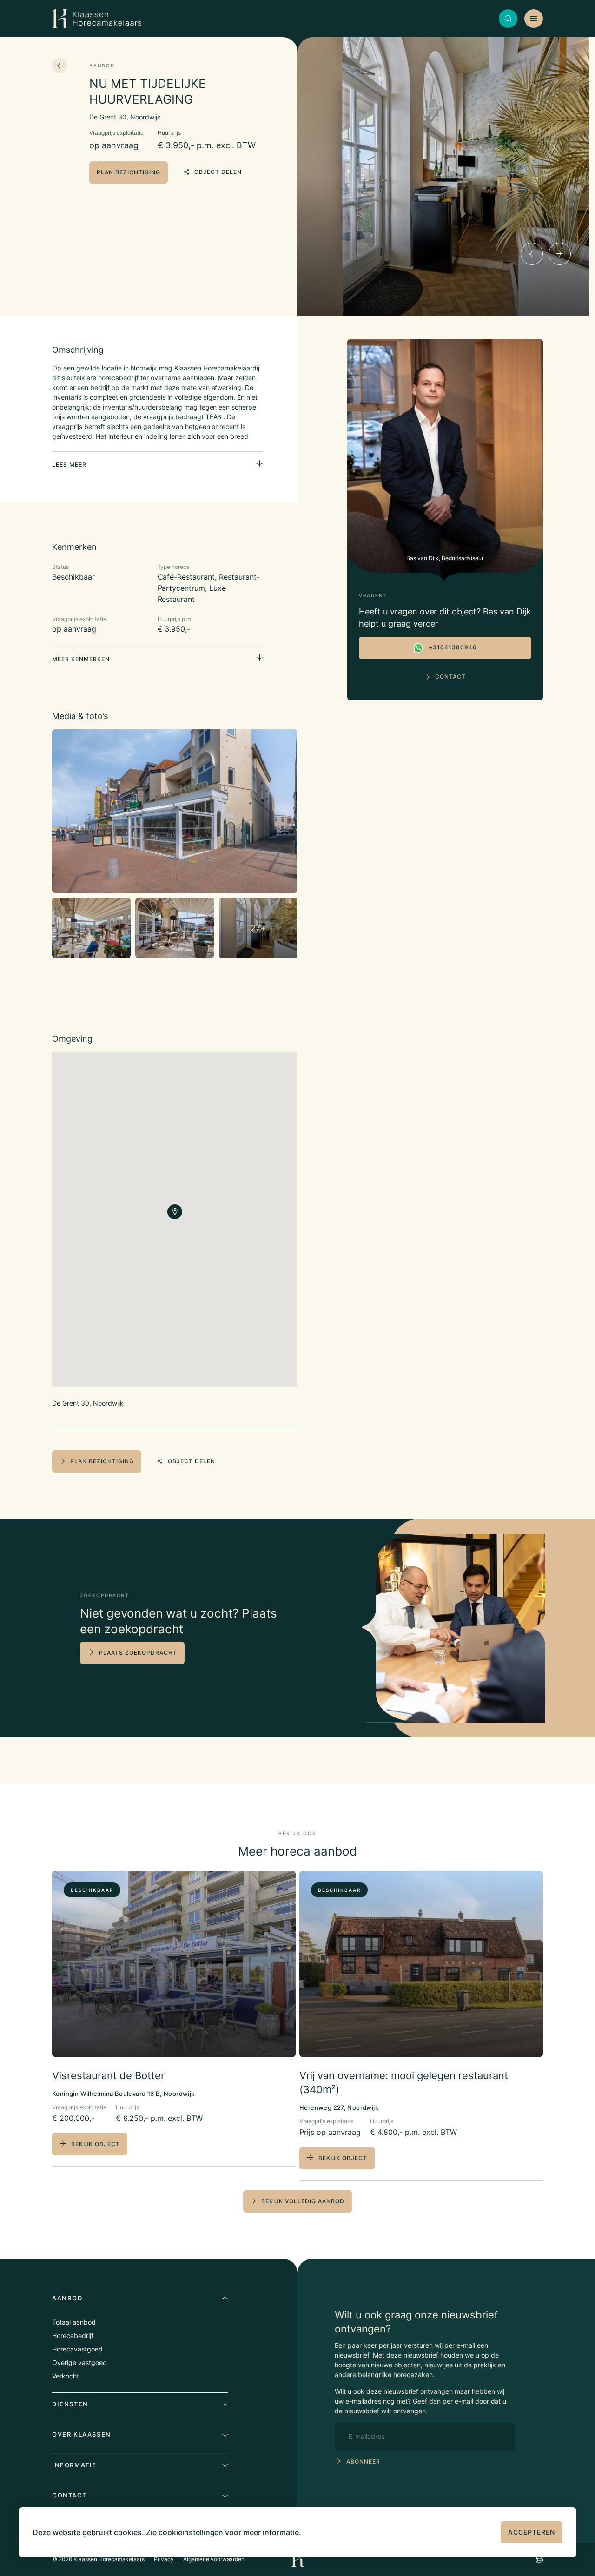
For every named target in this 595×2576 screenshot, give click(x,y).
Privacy (164, 2559)
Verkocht (66, 2376)
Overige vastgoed (79, 2362)
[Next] (560, 254)
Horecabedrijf (73, 2335)
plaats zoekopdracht (138, 1653)
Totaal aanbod (74, 2322)
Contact (450, 677)
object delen (218, 172)
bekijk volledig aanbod (303, 2201)
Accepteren (532, 2532)
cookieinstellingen (191, 2532)
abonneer (363, 2461)
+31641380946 (453, 647)
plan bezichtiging (129, 172)
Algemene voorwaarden (214, 2559)
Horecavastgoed (77, 2349)
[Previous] (532, 254)
